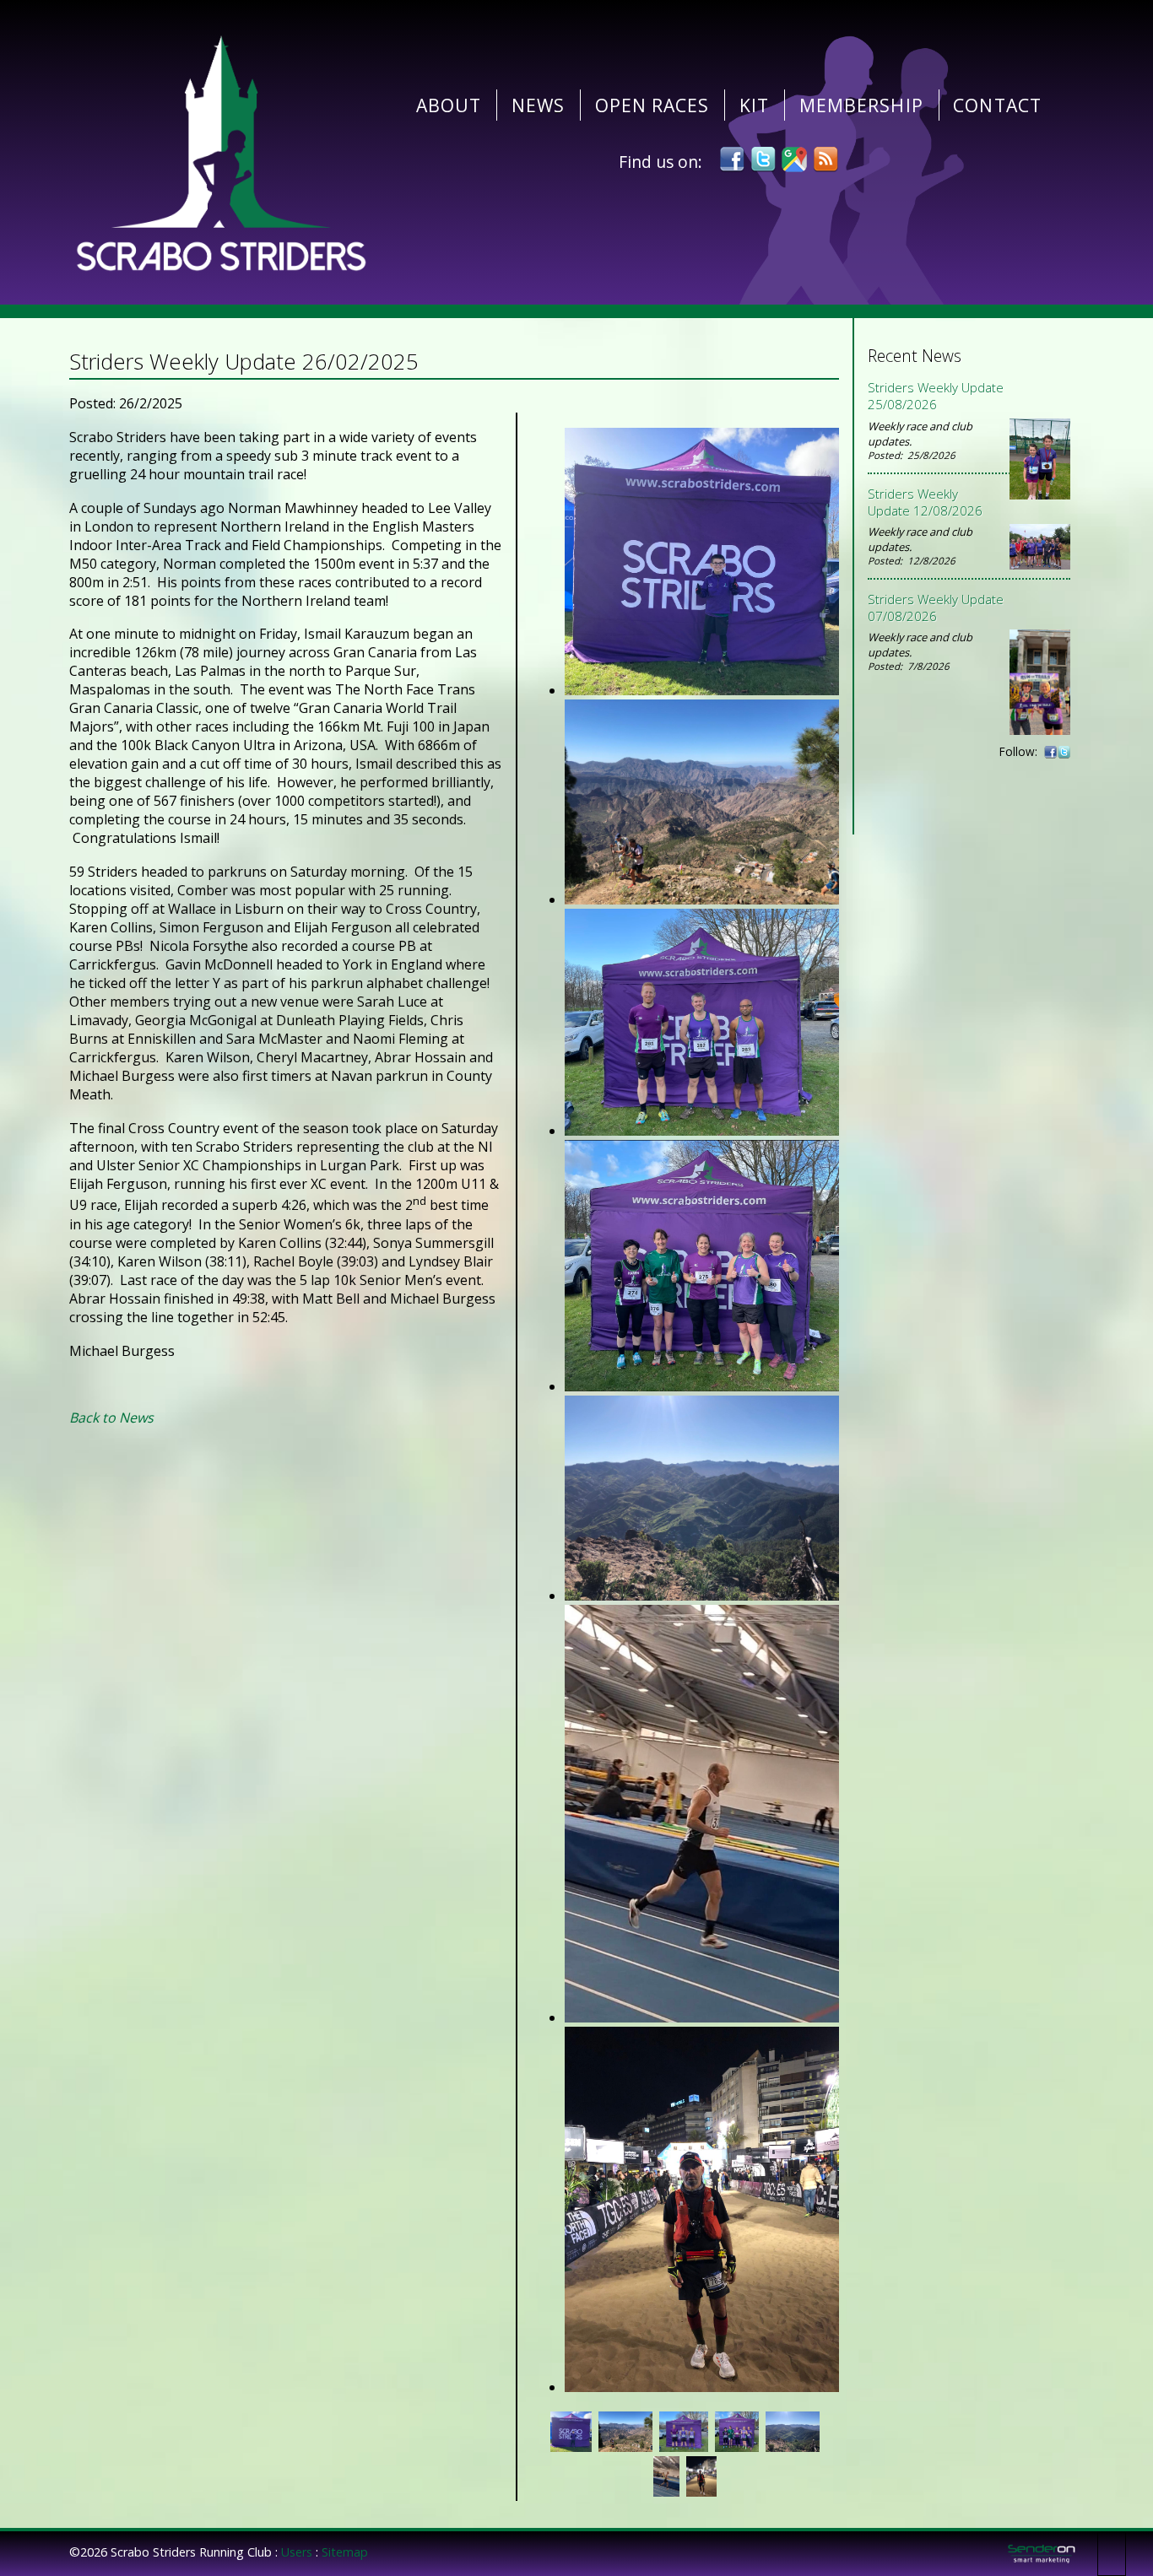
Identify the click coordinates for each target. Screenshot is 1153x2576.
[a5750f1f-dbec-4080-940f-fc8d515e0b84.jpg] (702, 1386)
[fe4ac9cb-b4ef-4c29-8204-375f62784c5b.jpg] (702, 2387)
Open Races (652, 105)
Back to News (111, 1418)
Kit (754, 105)
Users (297, 2552)
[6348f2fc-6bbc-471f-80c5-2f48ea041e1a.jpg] (702, 1131)
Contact (997, 105)
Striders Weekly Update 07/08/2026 (936, 608)
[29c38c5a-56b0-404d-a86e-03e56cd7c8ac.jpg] (702, 690)
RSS (826, 159)
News (538, 105)
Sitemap (345, 2552)
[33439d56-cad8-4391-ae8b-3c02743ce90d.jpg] (702, 899)
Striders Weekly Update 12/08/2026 (925, 502)
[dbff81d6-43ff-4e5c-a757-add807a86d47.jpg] (702, 2017)
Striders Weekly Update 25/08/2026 (936, 396)
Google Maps (794, 159)
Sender (1042, 2554)
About (449, 105)
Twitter (763, 159)
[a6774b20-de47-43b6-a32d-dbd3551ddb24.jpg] (702, 1596)
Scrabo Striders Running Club (222, 152)
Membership (861, 105)
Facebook (732, 159)
